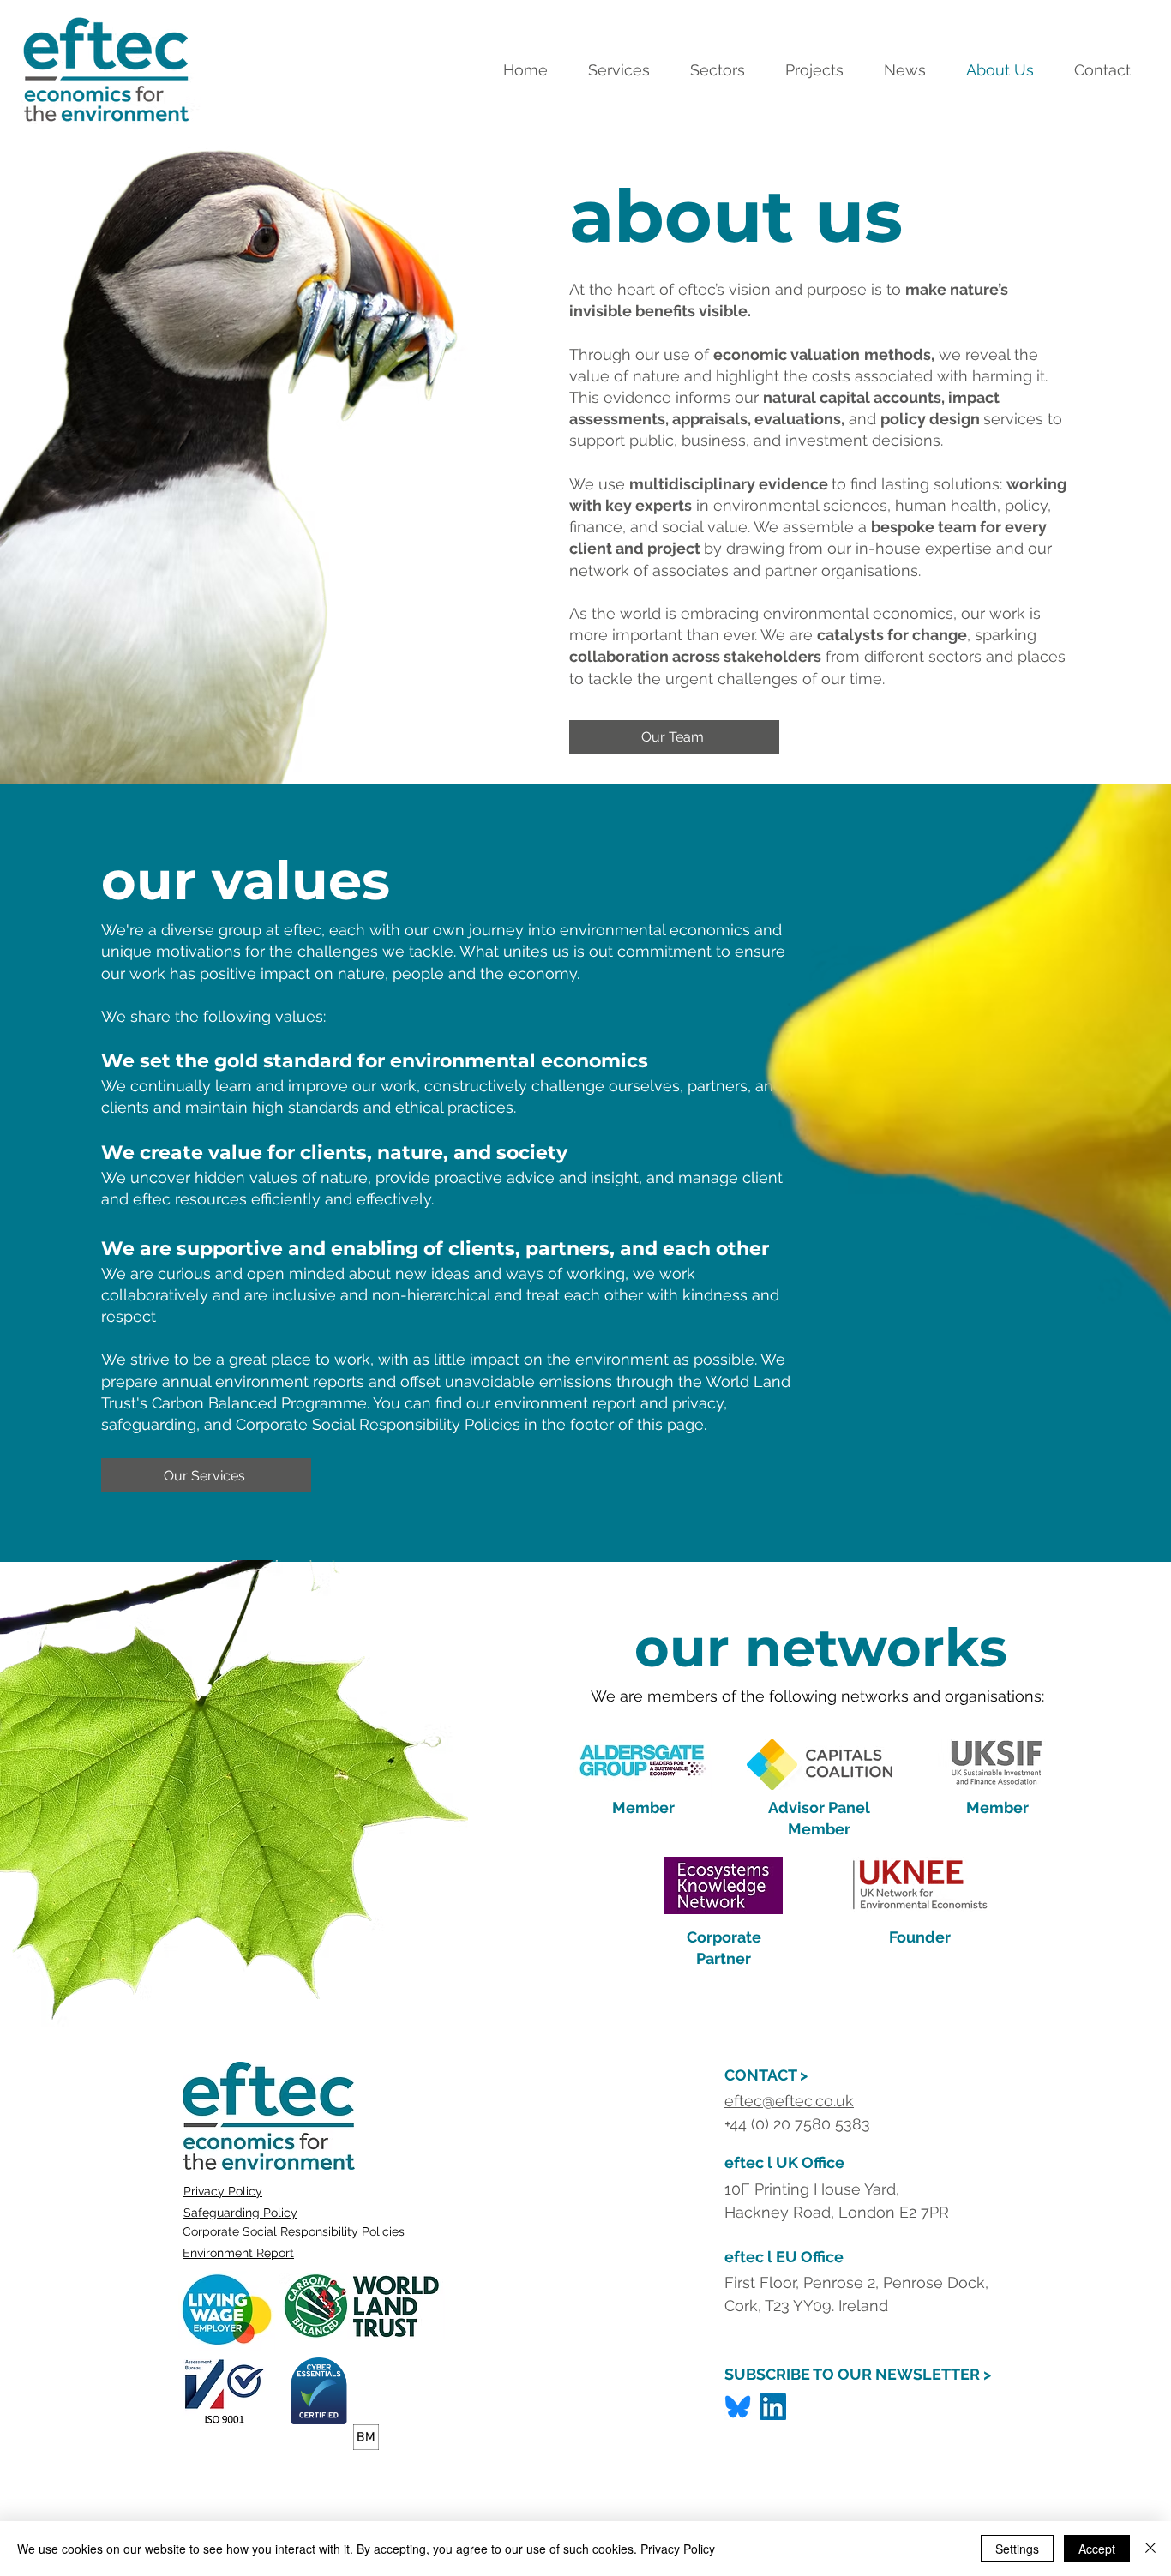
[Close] (1150, 2549)
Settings (1017, 2549)
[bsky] (738, 2407)
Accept (1097, 2549)
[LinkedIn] (773, 2407)
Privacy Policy (223, 2191)
